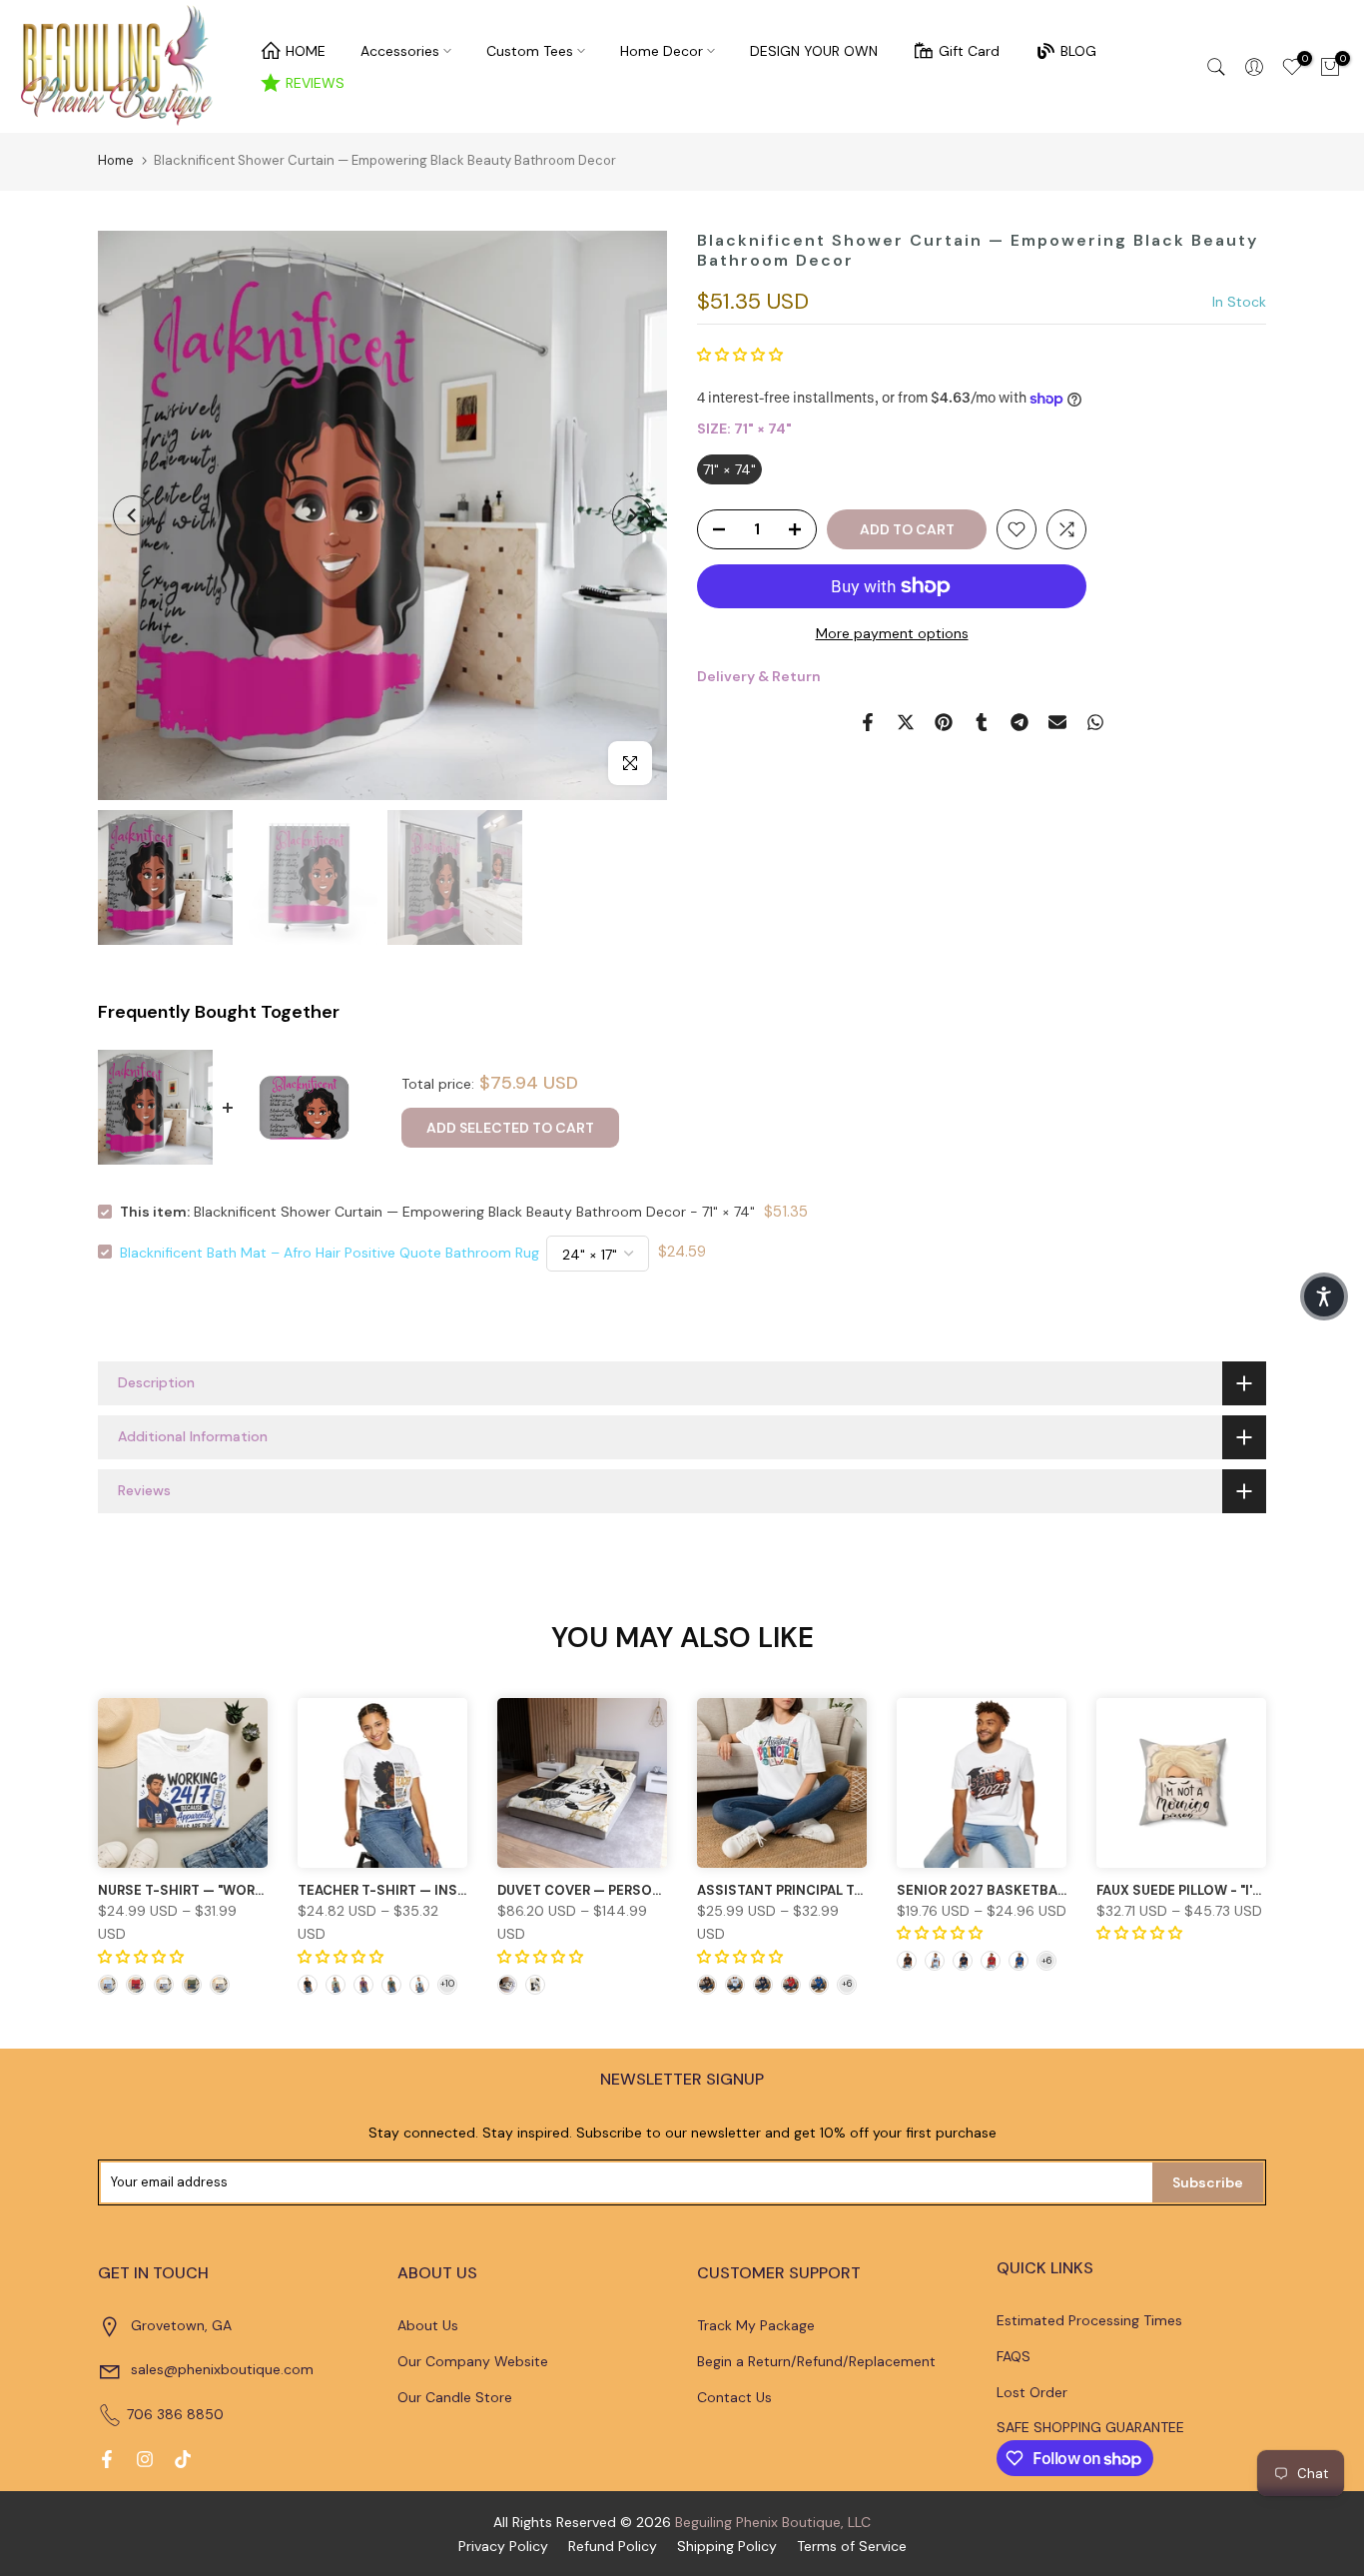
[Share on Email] (1057, 722)
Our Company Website (473, 2361)
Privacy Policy (503, 2546)
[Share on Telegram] (1020, 722)
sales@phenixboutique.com (222, 2369)
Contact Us (734, 2397)
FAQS (1014, 2356)
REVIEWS (315, 83)
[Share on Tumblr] (982, 722)
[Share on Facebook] (868, 722)
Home (116, 160)
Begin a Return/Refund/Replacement (816, 2361)
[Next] (632, 515)
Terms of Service (852, 2546)
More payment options (892, 633)
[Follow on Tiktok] (183, 2459)
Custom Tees (530, 51)
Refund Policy (613, 2546)
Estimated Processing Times (1089, 2320)
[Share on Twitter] (906, 722)
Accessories (400, 51)
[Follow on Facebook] (107, 2459)
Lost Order (1032, 2392)
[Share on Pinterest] (944, 722)
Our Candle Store (455, 2397)
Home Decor (662, 51)
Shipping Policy (727, 2546)
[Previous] (133, 515)
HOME (306, 51)
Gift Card (969, 51)
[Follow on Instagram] (145, 2459)
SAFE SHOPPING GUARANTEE (1090, 2427)
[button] (740, 356)
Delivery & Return (759, 677)
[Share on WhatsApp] (1095, 722)
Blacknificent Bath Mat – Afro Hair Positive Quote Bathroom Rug (330, 1252)
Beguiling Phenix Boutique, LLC (773, 2522)
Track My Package (756, 2325)
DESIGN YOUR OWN (814, 51)
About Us (428, 2325)
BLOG (1078, 51)
